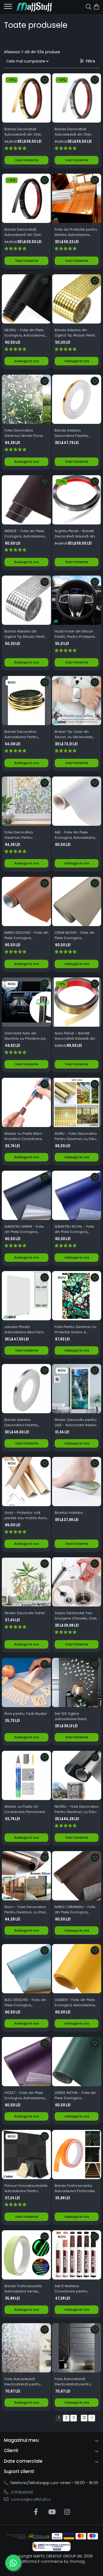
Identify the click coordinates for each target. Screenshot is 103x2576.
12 (84, 2418)
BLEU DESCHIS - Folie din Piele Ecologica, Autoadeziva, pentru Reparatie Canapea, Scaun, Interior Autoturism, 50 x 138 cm (25, 2003)
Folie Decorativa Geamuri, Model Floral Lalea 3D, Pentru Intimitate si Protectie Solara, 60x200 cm (24, 433)
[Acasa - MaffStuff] (34, 7)
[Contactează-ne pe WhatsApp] (13, 2563)
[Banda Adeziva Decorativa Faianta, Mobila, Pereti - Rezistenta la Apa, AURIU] (77, 399)
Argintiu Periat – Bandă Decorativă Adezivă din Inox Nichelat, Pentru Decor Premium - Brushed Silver (75, 534)
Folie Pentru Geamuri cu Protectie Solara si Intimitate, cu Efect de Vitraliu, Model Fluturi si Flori (75, 1330)
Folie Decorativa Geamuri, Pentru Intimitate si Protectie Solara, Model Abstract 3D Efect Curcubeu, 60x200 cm (24, 835)
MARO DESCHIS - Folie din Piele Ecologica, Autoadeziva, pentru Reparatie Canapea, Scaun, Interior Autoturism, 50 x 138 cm (26, 935)
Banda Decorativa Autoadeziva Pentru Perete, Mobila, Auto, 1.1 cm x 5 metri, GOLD (24, 734)
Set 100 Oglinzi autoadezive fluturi (71, 1716)
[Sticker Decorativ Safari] (26, 1582)
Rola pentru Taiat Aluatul (25, 1714)
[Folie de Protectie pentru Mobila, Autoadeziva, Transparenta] (77, 198)
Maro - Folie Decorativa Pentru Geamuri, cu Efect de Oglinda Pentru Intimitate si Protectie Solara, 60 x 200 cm (26, 1910)
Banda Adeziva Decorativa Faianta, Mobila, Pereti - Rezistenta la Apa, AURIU (75, 433)
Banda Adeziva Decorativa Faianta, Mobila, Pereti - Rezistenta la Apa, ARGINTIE (21, 1422)
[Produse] (8, 8)
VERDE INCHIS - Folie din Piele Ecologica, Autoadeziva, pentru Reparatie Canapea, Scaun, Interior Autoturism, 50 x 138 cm (75, 2095)
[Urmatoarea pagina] (92, 2418)
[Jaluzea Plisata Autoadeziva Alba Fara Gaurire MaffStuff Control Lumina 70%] (26, 1296)
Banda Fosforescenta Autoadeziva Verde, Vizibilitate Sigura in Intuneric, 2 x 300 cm (23, 2289)
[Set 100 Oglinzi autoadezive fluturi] (77, 1682)
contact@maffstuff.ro (30, 2499)
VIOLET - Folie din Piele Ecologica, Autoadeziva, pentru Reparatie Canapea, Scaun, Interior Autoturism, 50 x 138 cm (26, 2095)
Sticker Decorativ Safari (25, 1613)
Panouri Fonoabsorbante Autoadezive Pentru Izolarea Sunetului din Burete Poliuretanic (26, 2188)
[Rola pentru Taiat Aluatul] (26, 1682)
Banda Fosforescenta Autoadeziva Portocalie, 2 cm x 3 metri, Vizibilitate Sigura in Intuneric (76, 2188)
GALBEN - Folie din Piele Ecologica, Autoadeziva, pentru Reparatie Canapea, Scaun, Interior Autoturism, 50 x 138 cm (76, 2003)
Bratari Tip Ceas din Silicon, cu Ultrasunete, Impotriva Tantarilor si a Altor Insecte (75, 734)
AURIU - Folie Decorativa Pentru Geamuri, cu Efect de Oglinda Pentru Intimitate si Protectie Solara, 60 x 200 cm (76, 1136)
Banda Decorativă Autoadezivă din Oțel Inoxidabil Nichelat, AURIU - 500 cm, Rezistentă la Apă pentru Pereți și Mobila (26, 132)
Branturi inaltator (69, 1513)
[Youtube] (52, 2512)
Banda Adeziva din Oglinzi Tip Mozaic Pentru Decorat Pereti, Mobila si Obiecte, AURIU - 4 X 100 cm (76, 333)
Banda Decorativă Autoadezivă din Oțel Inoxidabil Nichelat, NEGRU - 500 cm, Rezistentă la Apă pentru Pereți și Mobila (26, 232)
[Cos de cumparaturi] (96, 7)
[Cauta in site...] (89, 7)
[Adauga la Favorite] (45, 80)
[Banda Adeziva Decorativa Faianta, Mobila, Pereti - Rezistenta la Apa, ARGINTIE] (26, 1389)
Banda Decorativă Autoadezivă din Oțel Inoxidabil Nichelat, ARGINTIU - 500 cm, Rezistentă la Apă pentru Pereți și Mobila (76, 132)
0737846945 (22, 2492)
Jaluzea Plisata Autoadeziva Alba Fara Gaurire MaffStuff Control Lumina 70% (26, 1330)
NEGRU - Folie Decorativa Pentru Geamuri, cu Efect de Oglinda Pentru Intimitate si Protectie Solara (77, 1809)
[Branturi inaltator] (77, 1482)
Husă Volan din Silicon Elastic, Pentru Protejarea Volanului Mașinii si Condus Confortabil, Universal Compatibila (76, 634)
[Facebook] (36, 2512)
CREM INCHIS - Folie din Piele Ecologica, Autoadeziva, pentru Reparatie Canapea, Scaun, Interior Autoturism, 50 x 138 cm (75, 935)
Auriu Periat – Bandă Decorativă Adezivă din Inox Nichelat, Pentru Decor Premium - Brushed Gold (75, 1036)
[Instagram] (67, 2512)
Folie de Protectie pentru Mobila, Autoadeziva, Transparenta (76, 232)
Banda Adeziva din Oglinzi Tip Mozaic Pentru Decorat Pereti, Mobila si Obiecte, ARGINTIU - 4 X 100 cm (26, 634)
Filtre (89, 61)
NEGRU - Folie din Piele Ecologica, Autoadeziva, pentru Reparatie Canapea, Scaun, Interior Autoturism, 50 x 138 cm (26, 333)
